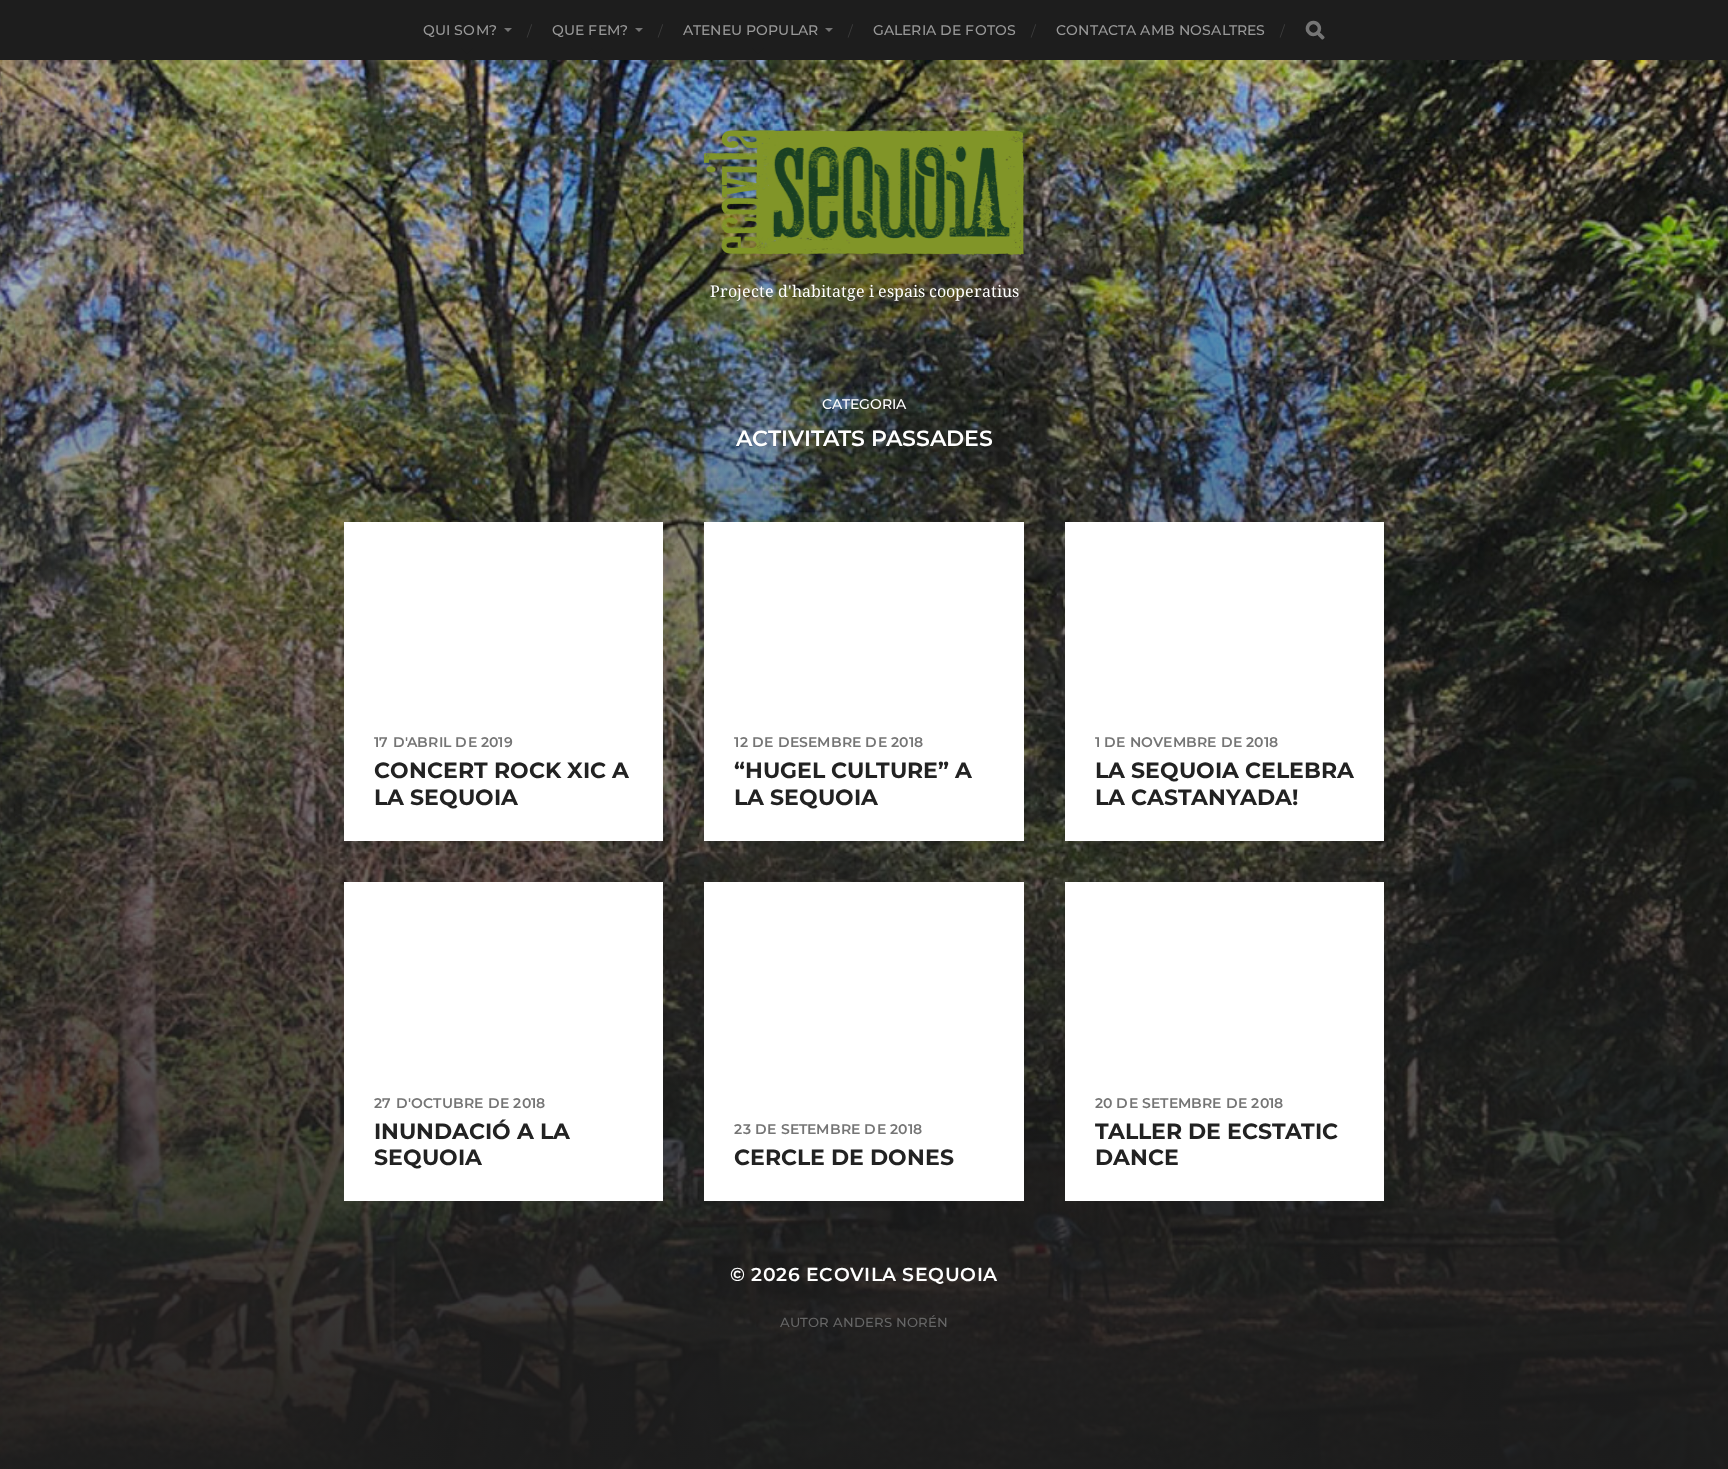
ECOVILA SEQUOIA (902, 1274)
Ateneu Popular (750, 30)
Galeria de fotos (944, 30)
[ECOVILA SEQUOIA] (864, 192)
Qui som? (460, 30)
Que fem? (590, 30)
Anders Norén (890, 1322)
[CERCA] (1315, 30)
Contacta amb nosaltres (1160, 30)
